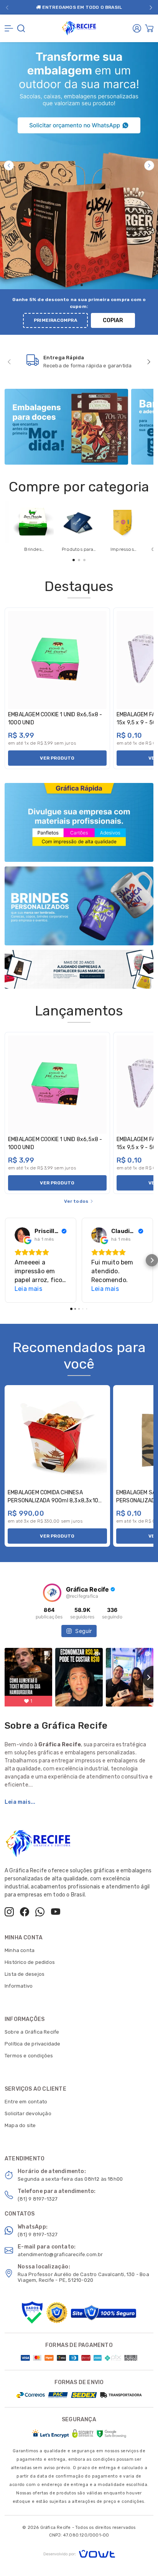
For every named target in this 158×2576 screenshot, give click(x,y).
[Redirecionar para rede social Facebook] (25, 1912)
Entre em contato (26, 2102)
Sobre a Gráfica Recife (32, 2032)
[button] (7, 7)
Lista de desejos (25, 1974)
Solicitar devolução (28, 2113)
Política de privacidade (33, 2044)
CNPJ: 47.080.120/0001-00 (79, 2535)
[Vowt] (79, 2553)
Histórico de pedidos (30, 1962)
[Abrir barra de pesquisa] (21, 28)
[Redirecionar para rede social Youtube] (56, 1912)
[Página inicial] (79, 27)
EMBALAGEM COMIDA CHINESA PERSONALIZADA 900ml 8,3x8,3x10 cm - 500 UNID (53, 1501)
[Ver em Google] (22, 1235)
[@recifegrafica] (52, 1593)
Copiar (113, 320)
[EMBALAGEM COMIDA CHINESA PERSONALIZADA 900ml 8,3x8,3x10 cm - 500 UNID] (57, 1438)
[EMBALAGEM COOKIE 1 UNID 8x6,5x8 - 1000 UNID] (57, 660)
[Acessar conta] (137, 28)
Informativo (19, 1986)
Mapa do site (20, 2125)
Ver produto (57, 758)
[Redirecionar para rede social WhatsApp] (40, 1912)
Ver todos (76, 1201)
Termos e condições (29, 2056)
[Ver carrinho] (149, 28)
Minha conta (20, 1950)
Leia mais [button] (28, 1289)
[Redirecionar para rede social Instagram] (9, 1912)
